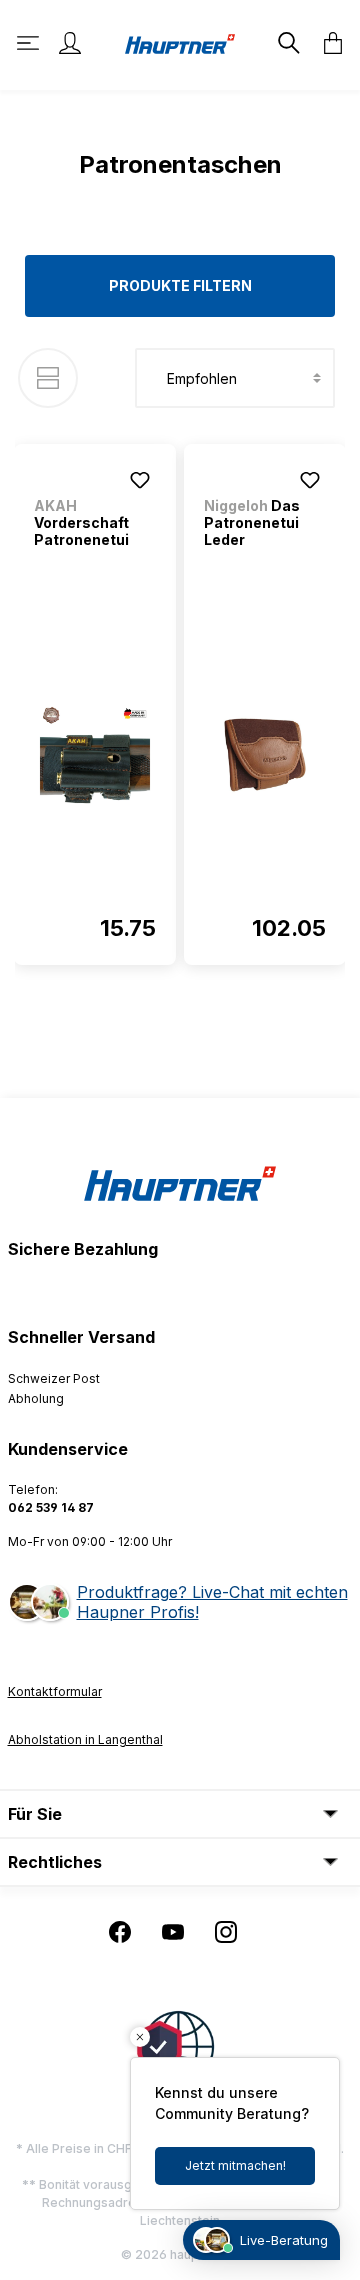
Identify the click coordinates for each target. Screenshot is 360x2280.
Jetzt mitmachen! (235, 2165)
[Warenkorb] (327, 43)
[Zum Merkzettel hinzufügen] (140, 480)
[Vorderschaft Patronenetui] (95, 755)
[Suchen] (287, 43)
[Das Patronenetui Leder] (265, 755)
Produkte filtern (180, 285)
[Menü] (30, 43)
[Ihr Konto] (70, 43)
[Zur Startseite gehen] (180, 42)
